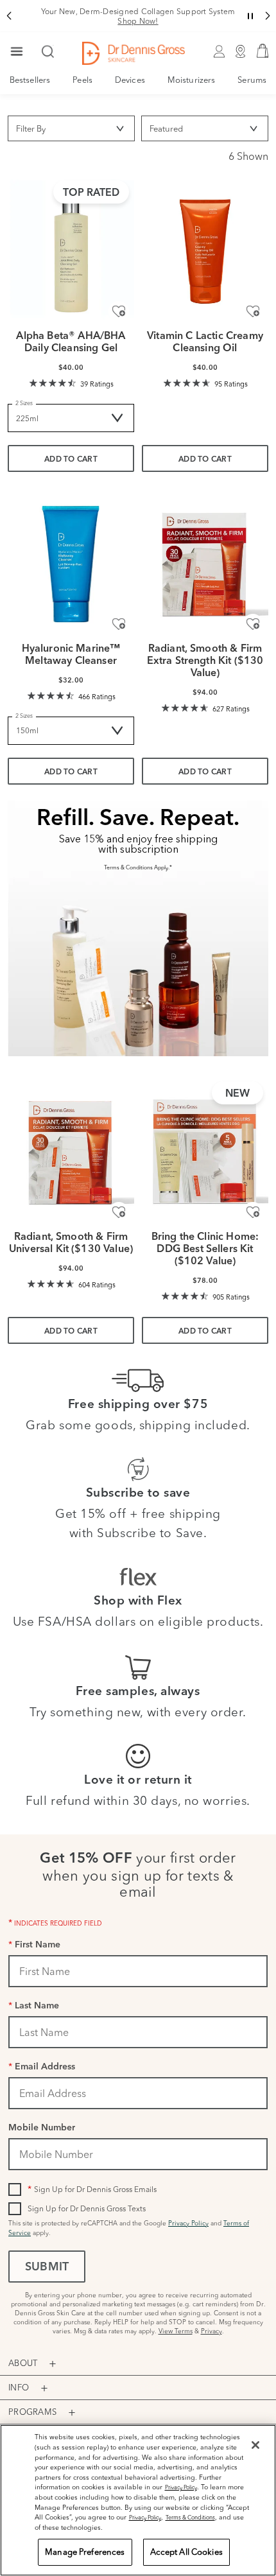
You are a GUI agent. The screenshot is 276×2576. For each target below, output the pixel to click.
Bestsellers (30, 80)
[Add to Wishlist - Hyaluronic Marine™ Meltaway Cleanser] (119, 624)
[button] (9, 16)
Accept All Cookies (186, 2552)
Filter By (31, 128)
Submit (47, 2268)
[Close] (255, 2445)
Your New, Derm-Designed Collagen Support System (138, 16)
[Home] (134, 53)
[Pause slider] (250, 16)
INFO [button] (19, 2387)
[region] (138, 2500)
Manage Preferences (85, 2552)
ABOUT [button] (23, 2363)
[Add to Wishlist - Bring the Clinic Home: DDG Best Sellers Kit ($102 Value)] (253, 1212)
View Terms (176, 2331)
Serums (252, 80)
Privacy (211, 2331)
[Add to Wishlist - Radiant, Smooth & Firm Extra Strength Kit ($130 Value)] (253, 624)
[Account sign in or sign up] (219, 53)
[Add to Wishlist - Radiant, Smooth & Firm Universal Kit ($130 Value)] (119, 1212)
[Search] (48, 53)
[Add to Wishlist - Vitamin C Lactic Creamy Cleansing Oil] (253, 311)
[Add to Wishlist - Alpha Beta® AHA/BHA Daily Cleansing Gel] (119, 311)
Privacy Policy (188, 2223)
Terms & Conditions (190, 2517)
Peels (82, 80)
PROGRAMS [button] (32, 2412)
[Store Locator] (241, 53)
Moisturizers (191, 80)
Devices (130, 80)
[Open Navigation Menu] (17, 53)
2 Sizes (24, 403)
